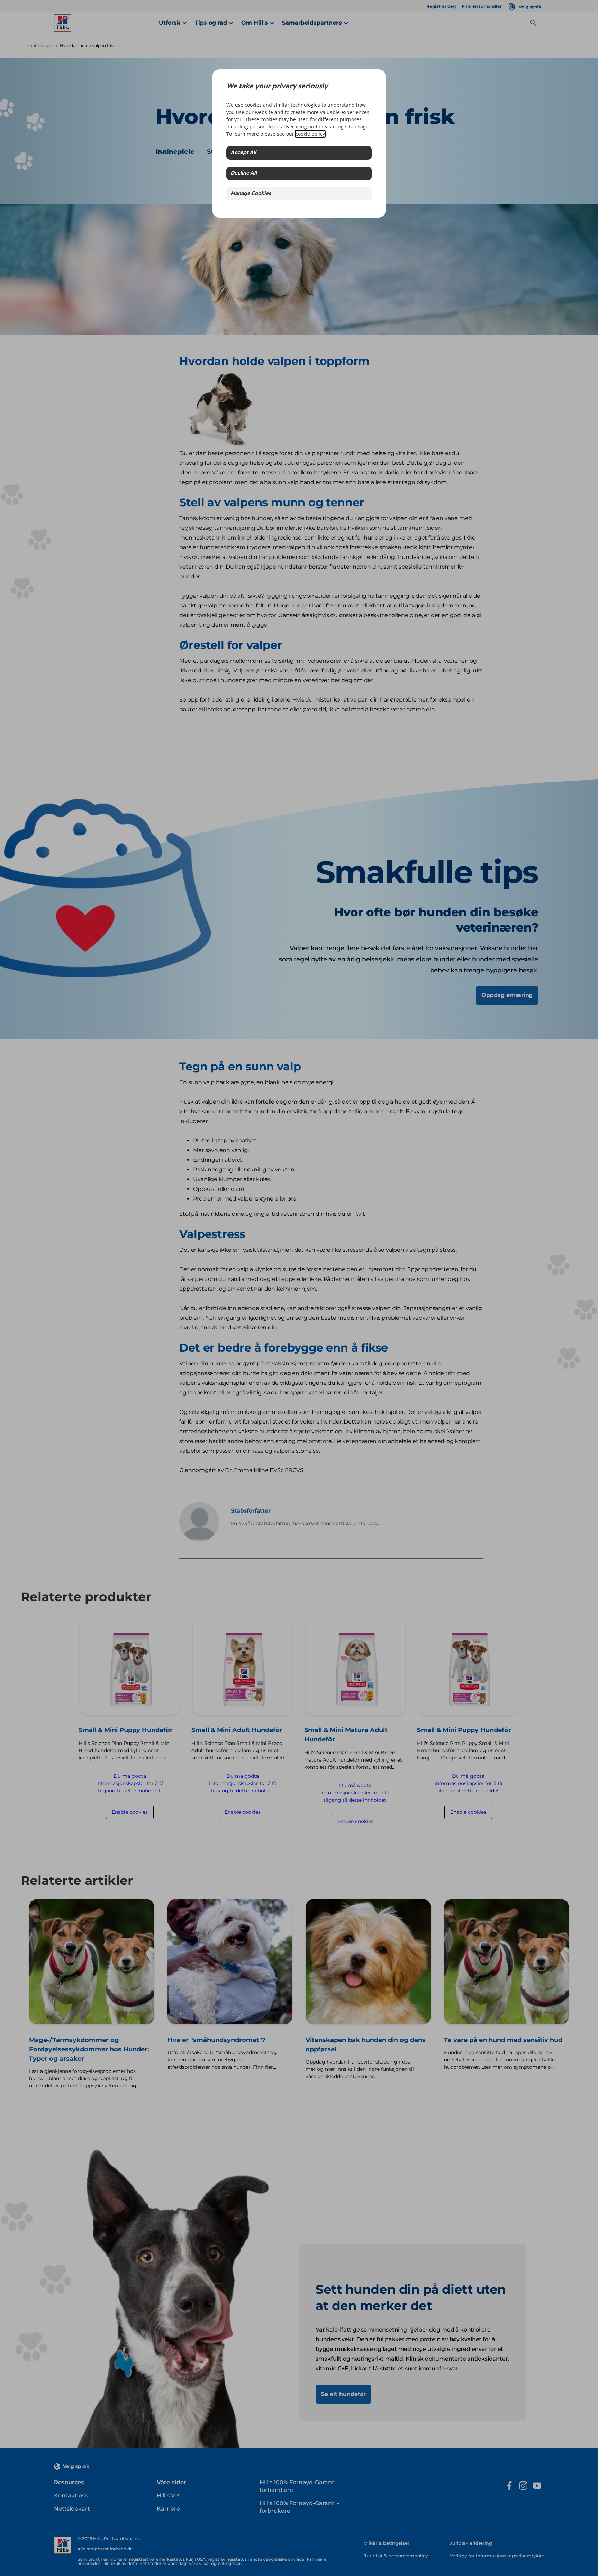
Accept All (243, 153)
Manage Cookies (251, 194)
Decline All (244, 173)
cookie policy (310, 134)
